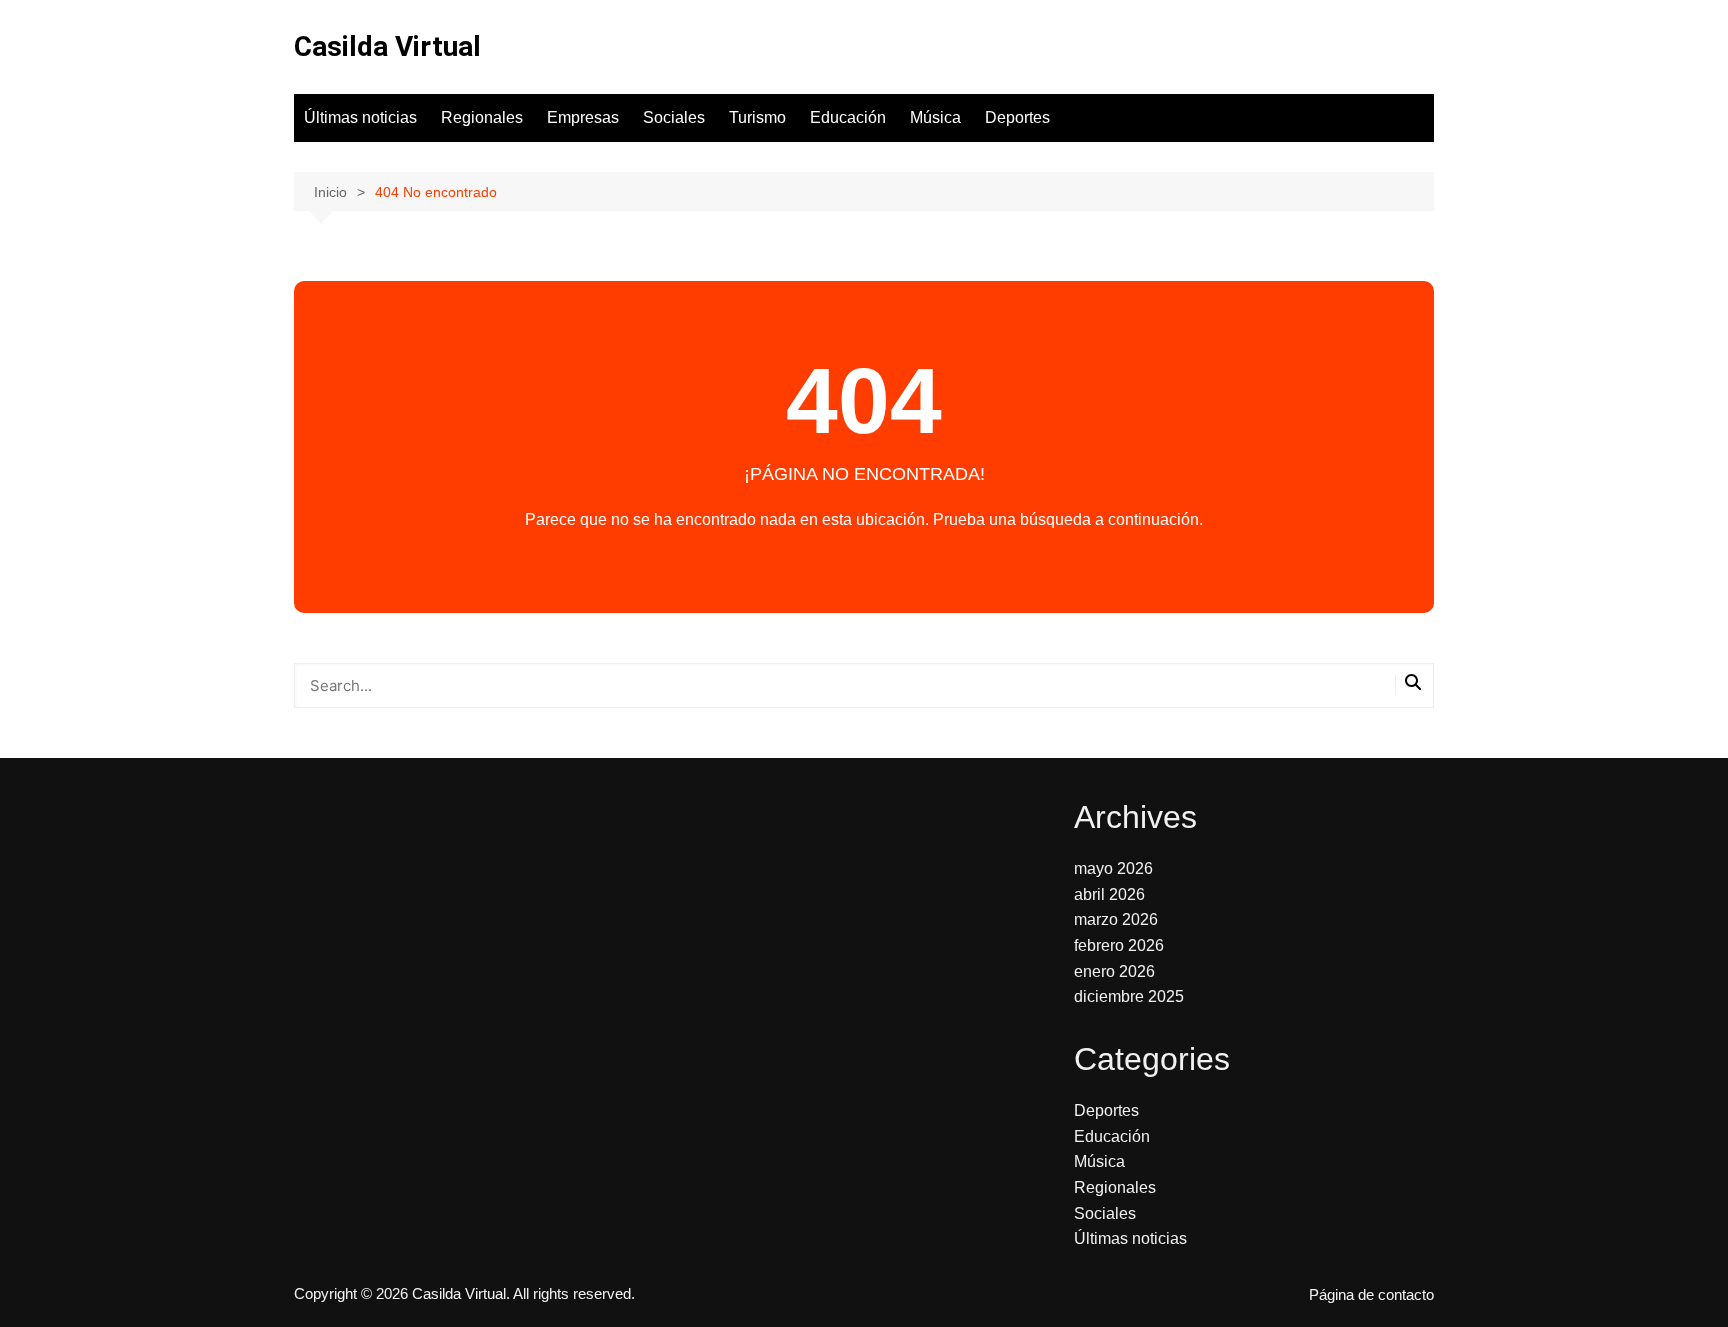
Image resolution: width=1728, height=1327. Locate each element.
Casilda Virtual (387, 46)
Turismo (757, 117)
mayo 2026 (1113, 868)
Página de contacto (1371, 1295)
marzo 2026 (1116, 919)
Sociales (674, 117)
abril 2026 (1109, 894)
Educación (848, 117)
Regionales (482, 117)
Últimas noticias (360, 117)
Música (935, 117)
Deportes (1017, 117)
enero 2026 (1114, 971)
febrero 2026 (1119, 945)
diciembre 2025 (1129, 996)
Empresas (583, 117)
